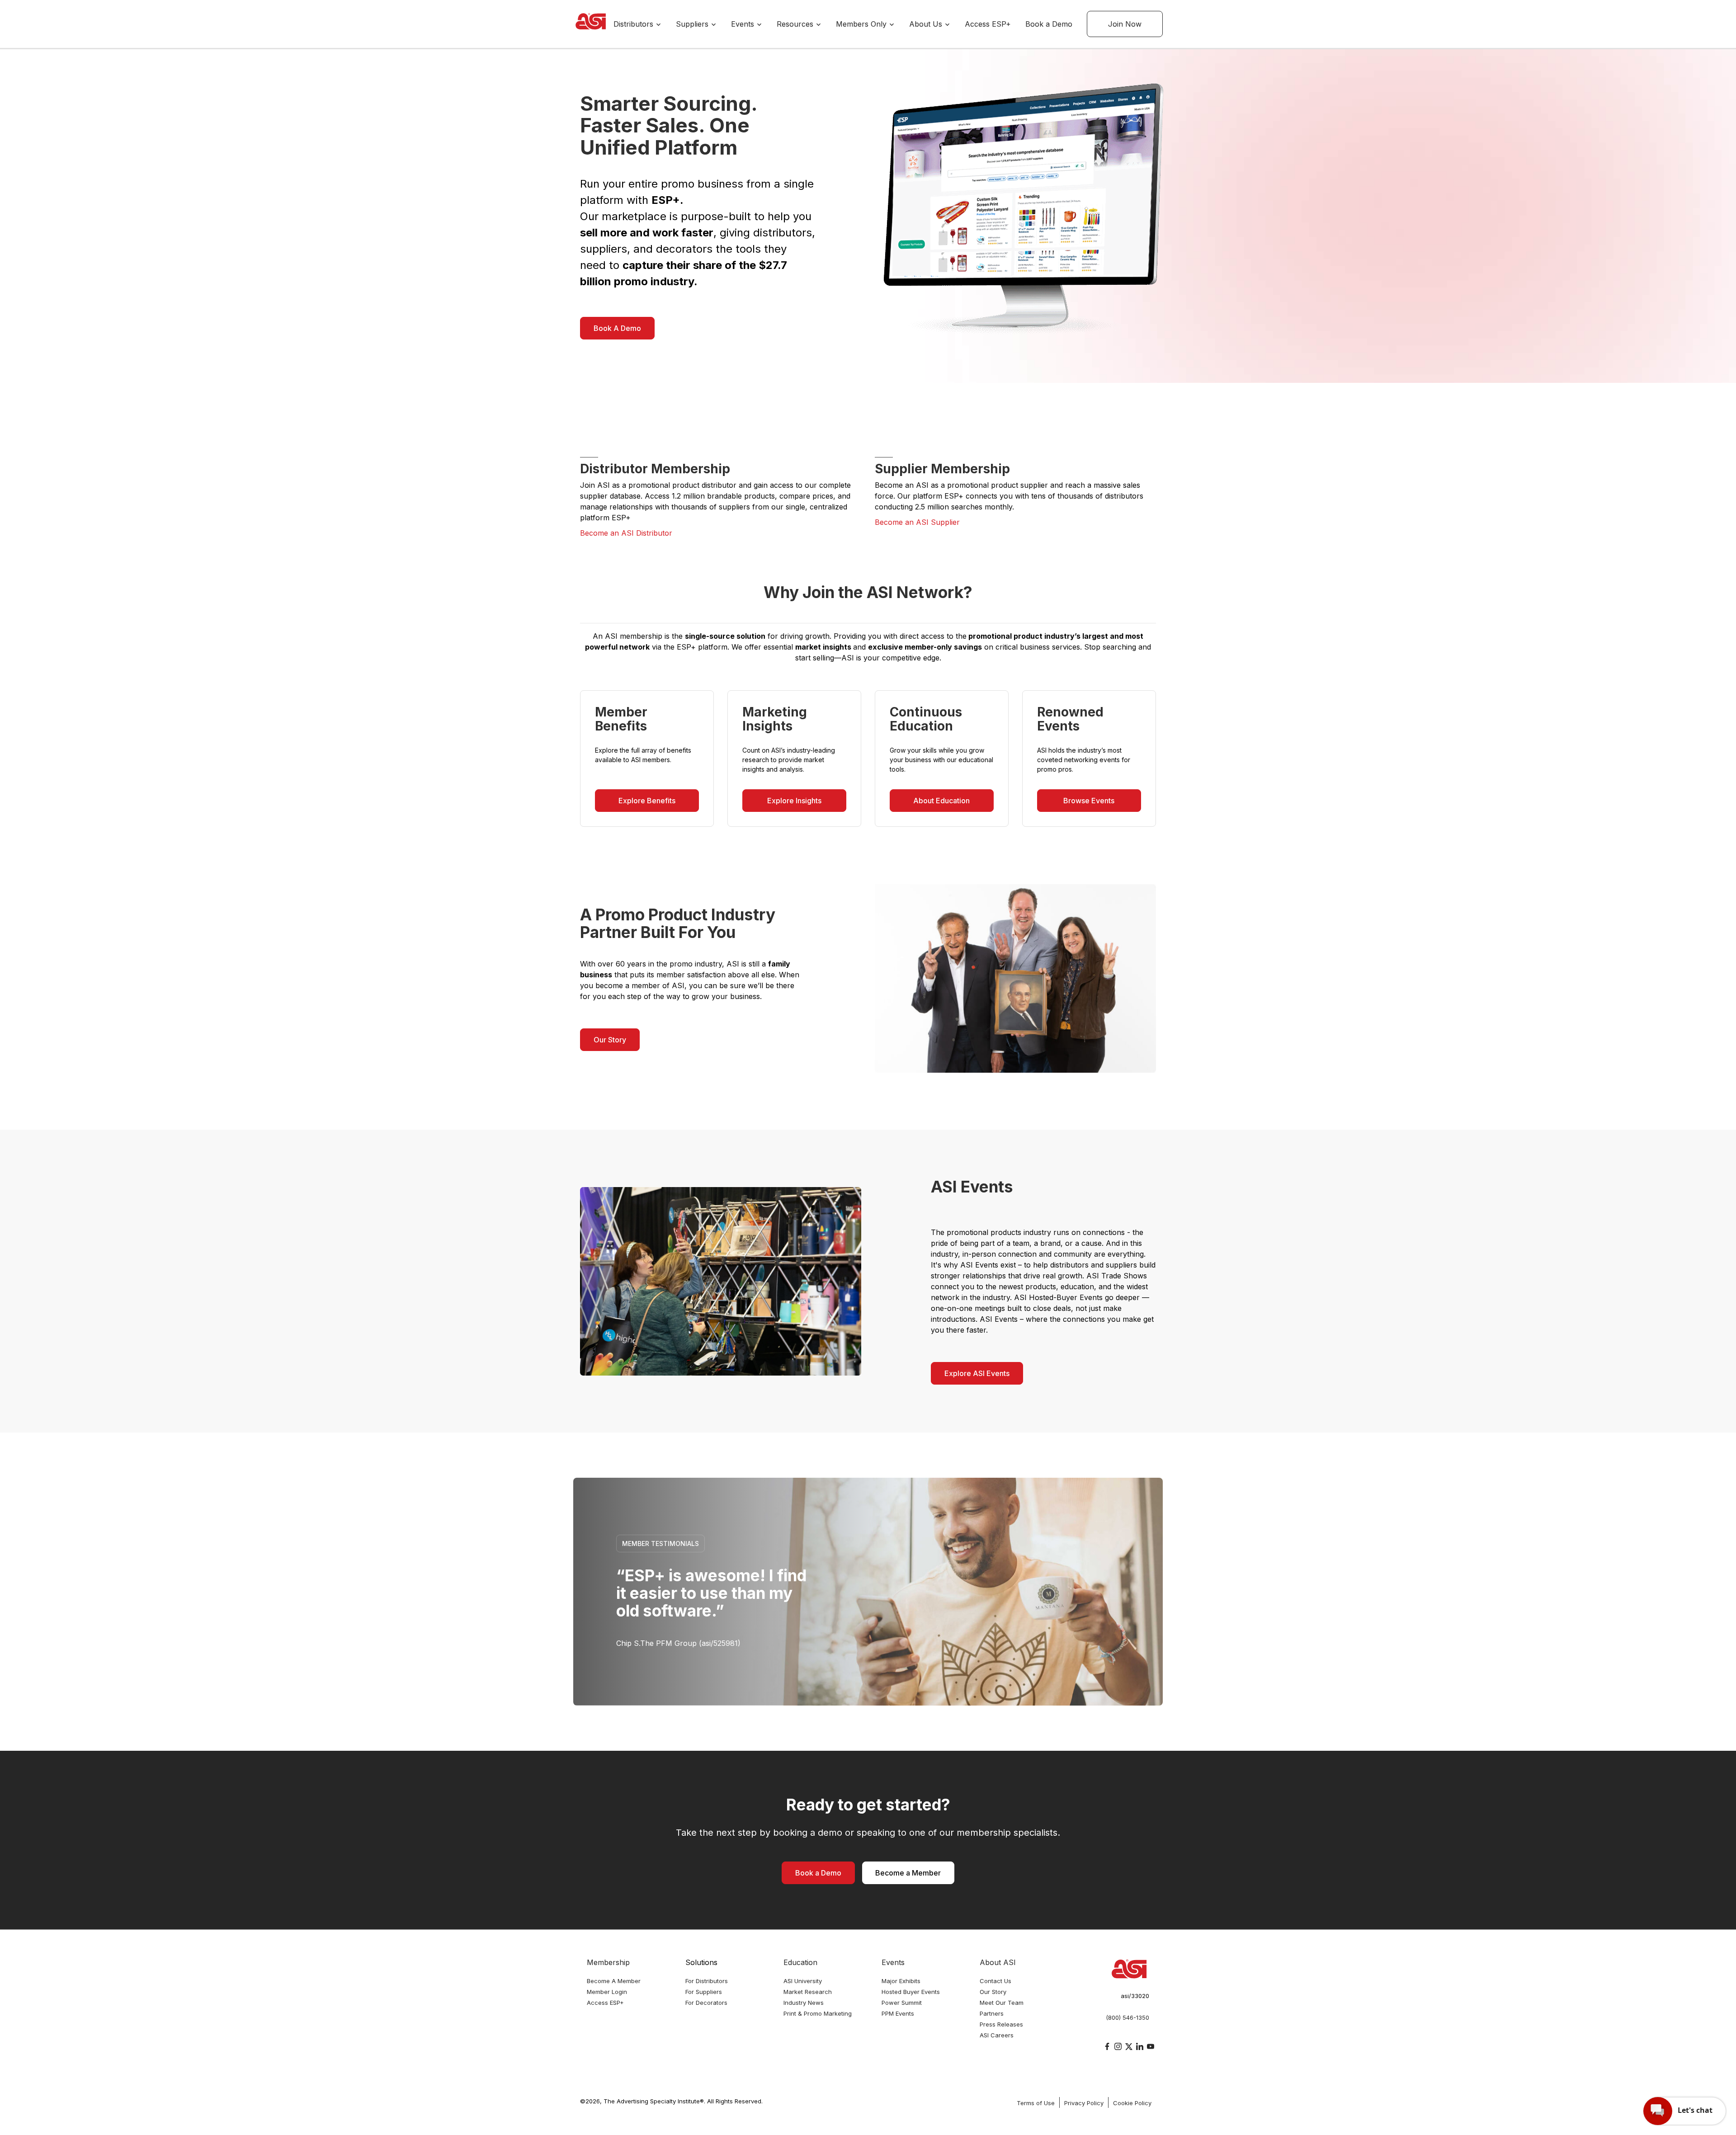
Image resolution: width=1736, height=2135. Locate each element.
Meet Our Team (1002, 2003)
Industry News (804, 2003)
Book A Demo (617, 328)
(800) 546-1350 (1127, 2017)
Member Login (607, 1992)
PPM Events (898, 2013)
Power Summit (902, 2003)
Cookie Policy (1132, 2103)
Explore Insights (794, 801)
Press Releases (1001, 2024)
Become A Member (614, 1981)
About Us (927, 24)
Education (800, 1962)
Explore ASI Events (977, 1373)
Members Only (862, 24)
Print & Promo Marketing (818, 2013)
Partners (992, 2013)
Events (744, 24)
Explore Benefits (647, 801)
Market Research (808, 1992)
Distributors (634, 24)
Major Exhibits (901, 1981)
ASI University (803, 1981)
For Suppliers (704, 1992)
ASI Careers (997, 2035)
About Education (941, 801)
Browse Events (1089, 801)
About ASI (998, 1962)
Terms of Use (1036, 2103)
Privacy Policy (1084, 2103)
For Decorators (706, 2003)
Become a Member (908, 1873)
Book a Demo (1049, 24)
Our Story (610, 1040)
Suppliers (693, 24)
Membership (608, 1962)
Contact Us (995, 1981)
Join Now (1125, 24)
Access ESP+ (988, 24)
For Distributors (707, 1981)
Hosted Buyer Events (911, 1992)
